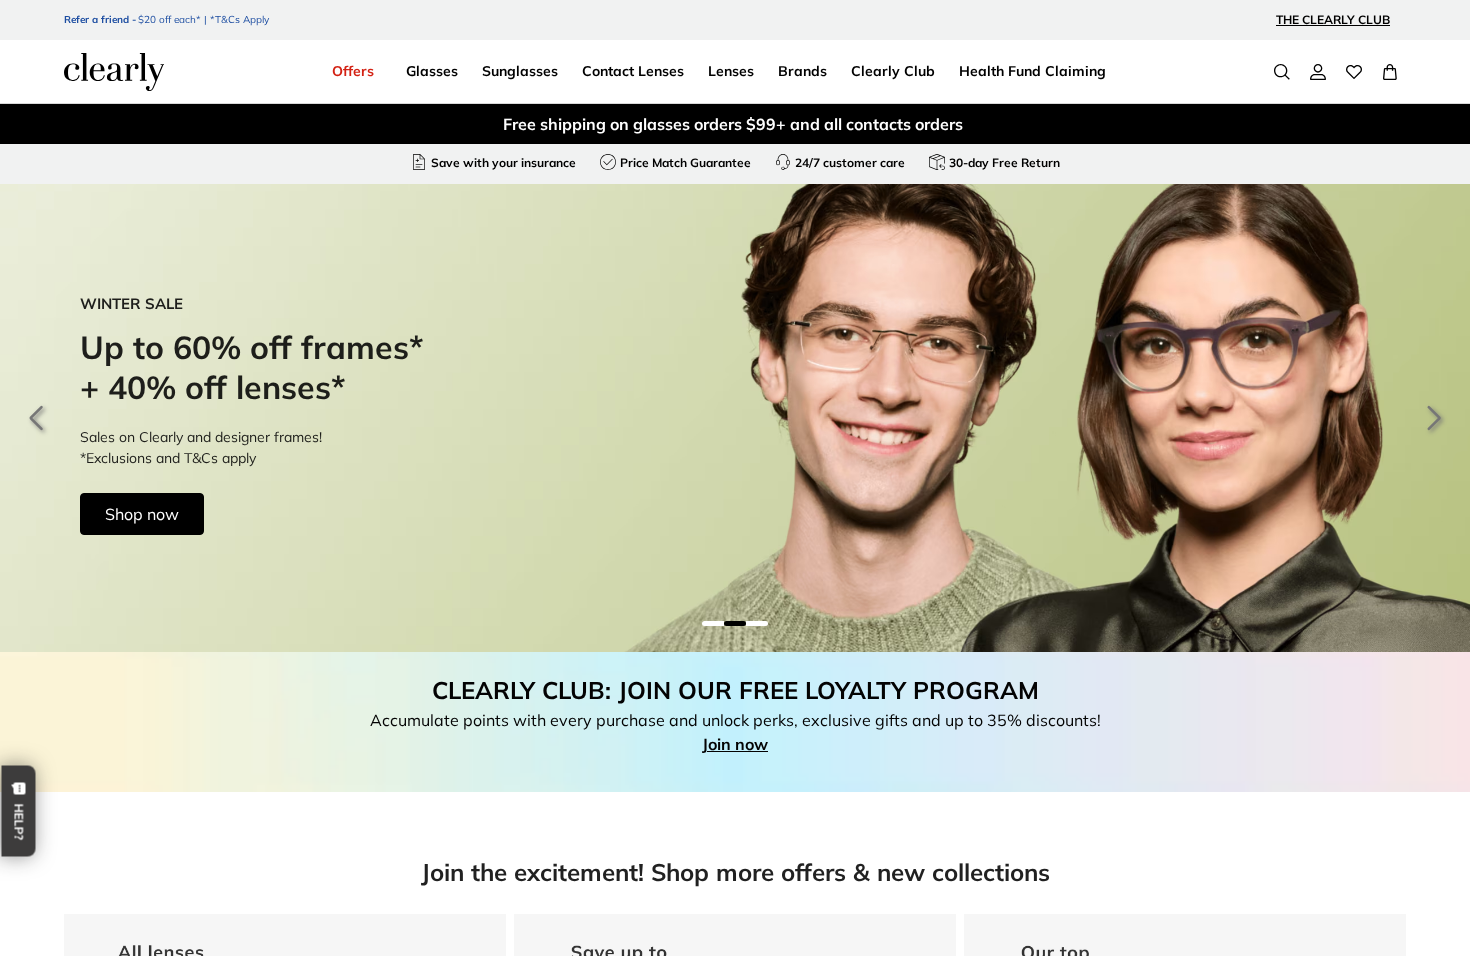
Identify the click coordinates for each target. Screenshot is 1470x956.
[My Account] (1318, 72)
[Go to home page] (114, 72)
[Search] (1282, 72)
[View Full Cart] (1390, 72)
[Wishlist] (1354, 72)
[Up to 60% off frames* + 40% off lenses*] (735, 418)
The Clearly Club (1333, 19)
